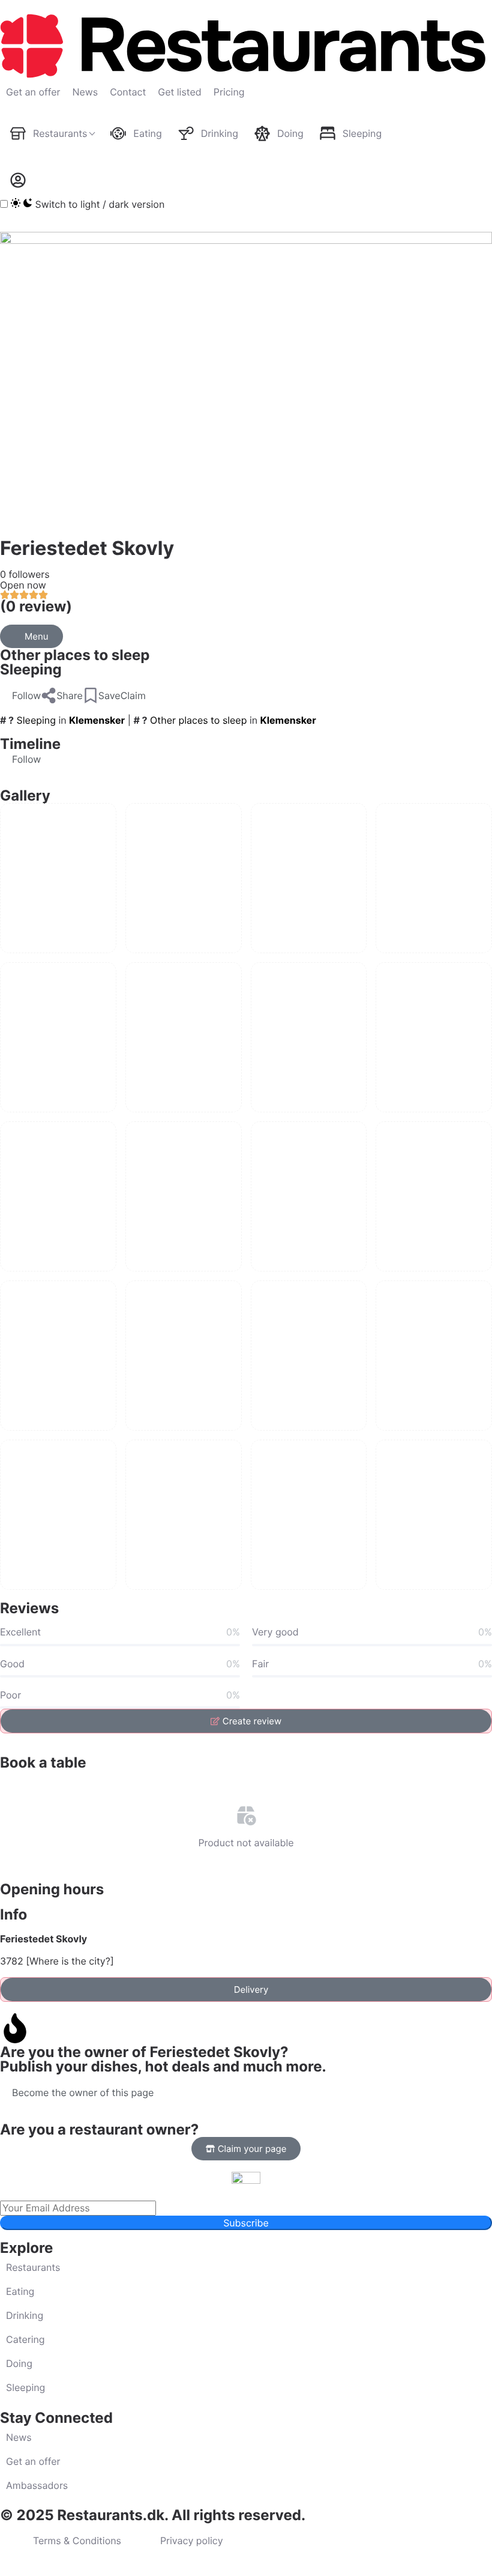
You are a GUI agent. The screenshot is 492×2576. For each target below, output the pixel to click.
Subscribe (246, 2223)
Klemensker (97, 720)
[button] (20, 696)
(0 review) (36, 606)
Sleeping (31, 669)
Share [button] (70, 696)
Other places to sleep (75, 655)
